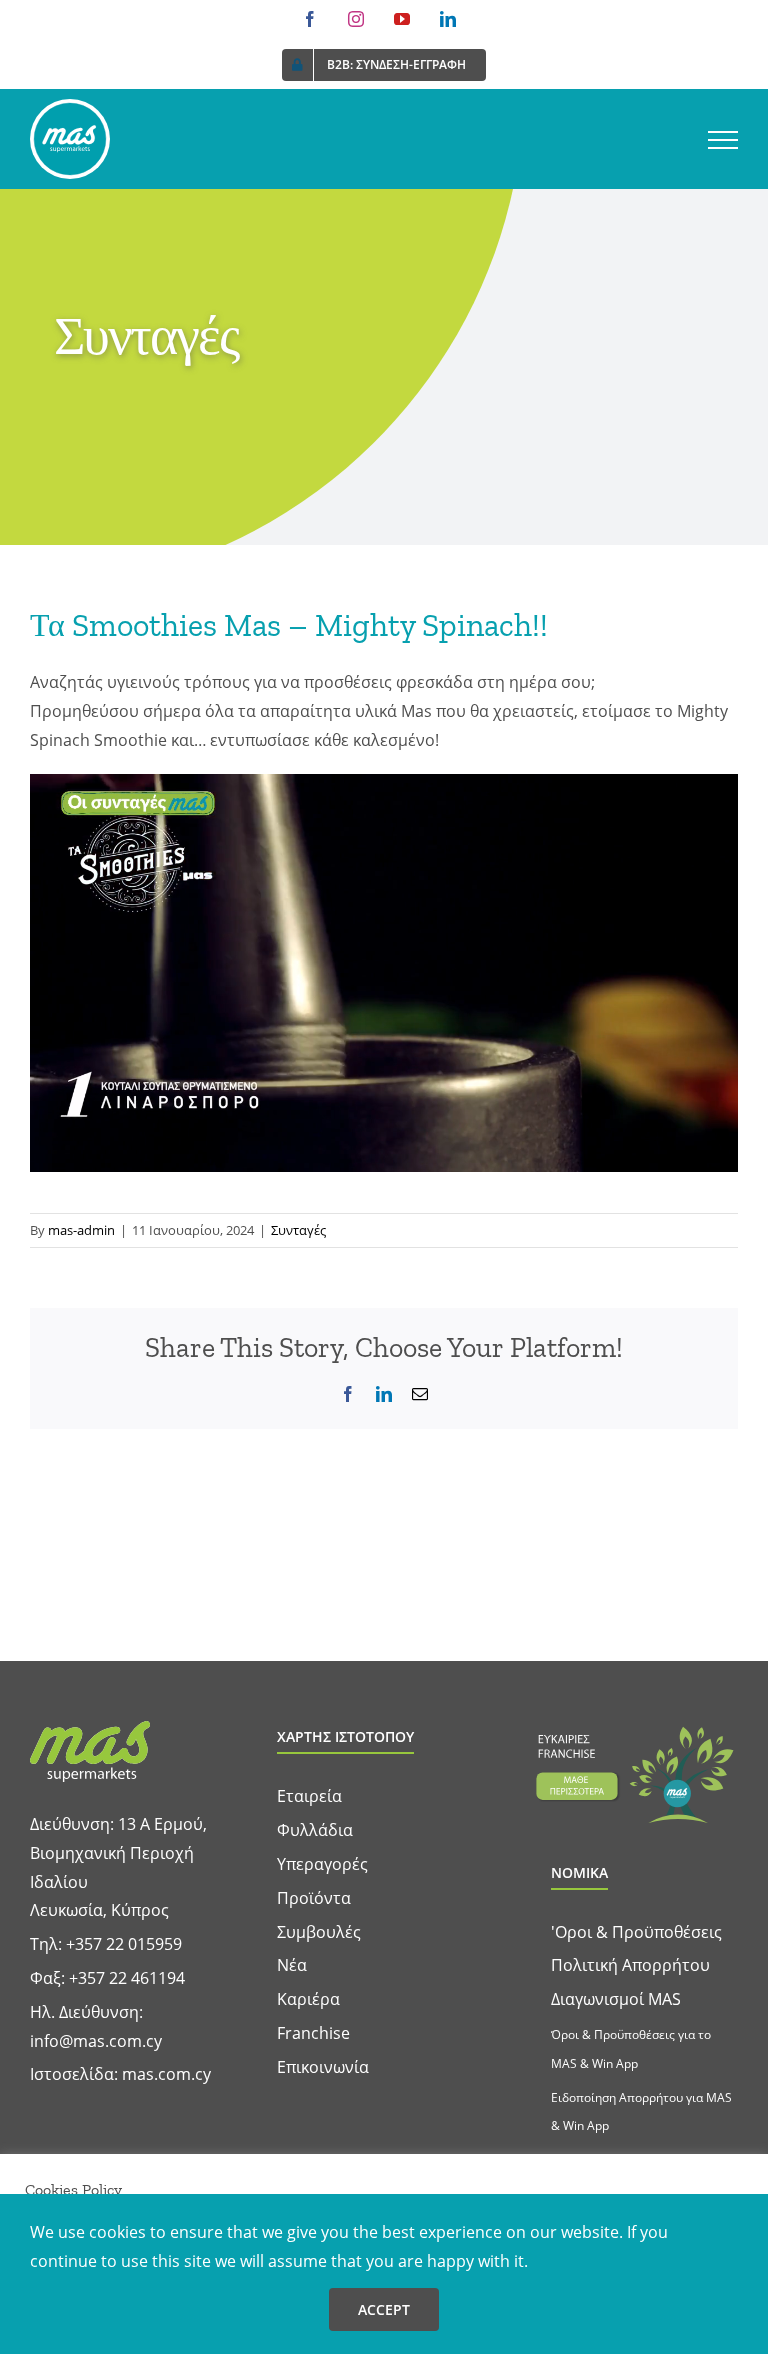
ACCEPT (384, 2309)
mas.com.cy (166, 2074)
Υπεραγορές (322, 1864)
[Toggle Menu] (723, 140)
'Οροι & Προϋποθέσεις (636, 1932)
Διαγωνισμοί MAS (616, 1999)
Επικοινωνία (323, 2067)
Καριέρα (308, 1999)
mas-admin (81, 1230)
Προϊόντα (314, 1898)
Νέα (292, 1965)
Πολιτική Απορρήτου (630, 1965)
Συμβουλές (319, 1932)
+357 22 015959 (124, 1944)
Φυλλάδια (315, 1830)
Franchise (313, 2033)
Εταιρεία (309, 1796)
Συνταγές (298, 1230)
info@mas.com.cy (96, 2041)
